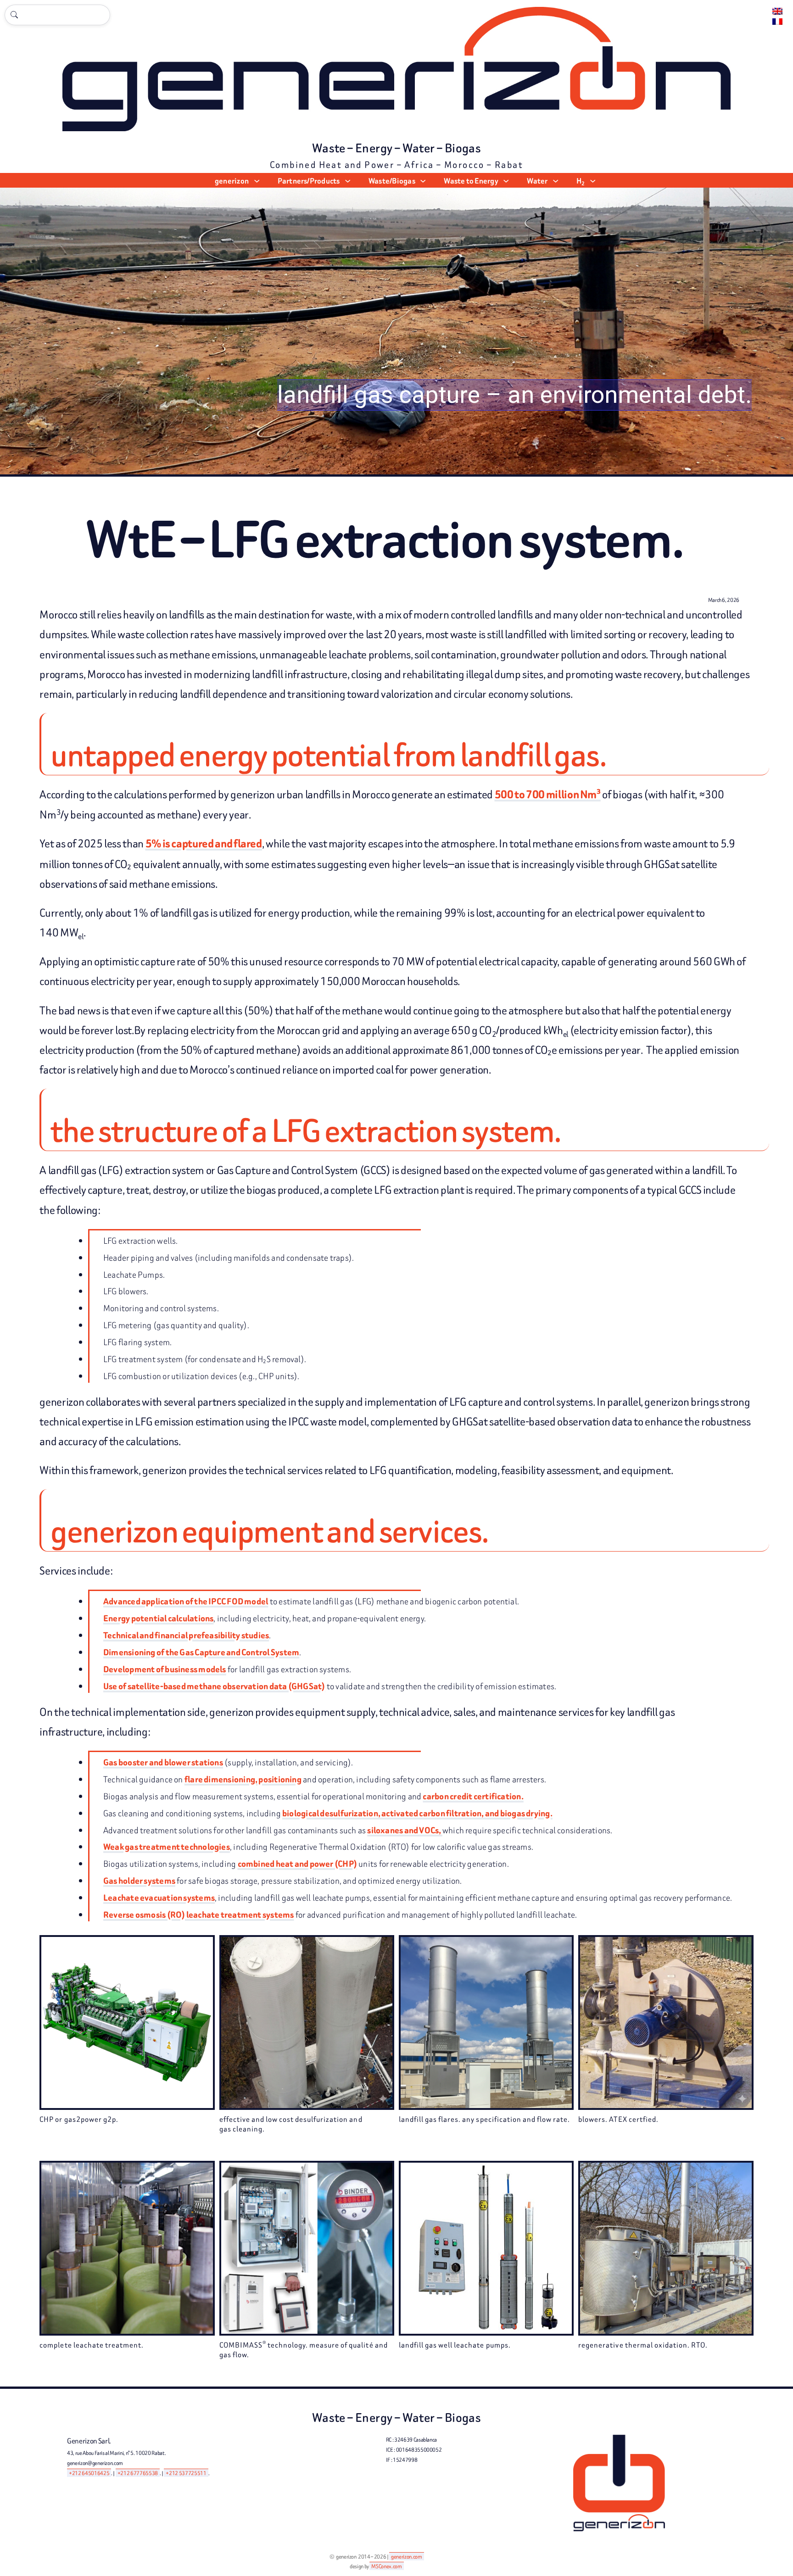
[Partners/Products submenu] (348, 181)
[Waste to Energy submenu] (506, 181)
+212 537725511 (186, 2473)
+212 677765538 (138, 2473)
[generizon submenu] (257, 181)
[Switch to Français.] (777, 22)
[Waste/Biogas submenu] (423, 181)
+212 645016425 (89, 2473)
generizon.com (406, 2557)
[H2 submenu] (593, 181)
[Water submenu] (556, 181)
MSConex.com (386, 2566)
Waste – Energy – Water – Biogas (396, 148)
